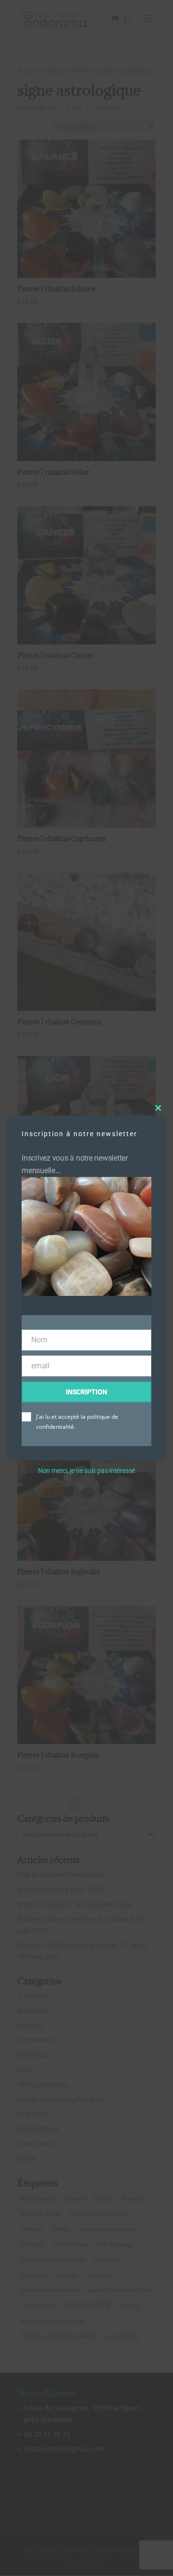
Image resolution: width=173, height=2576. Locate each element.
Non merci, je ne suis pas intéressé (86, 1471)
